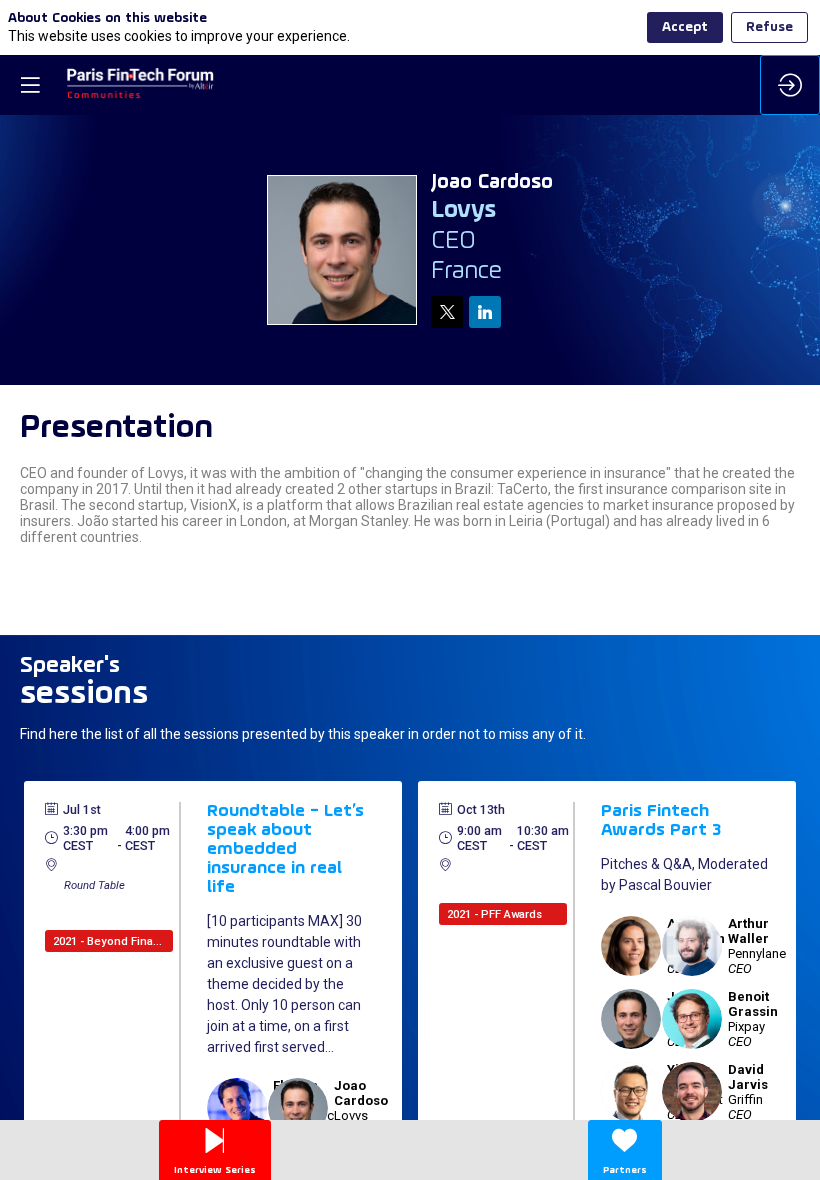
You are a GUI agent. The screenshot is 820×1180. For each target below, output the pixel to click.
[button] (30, 85)
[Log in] (790, 85)
